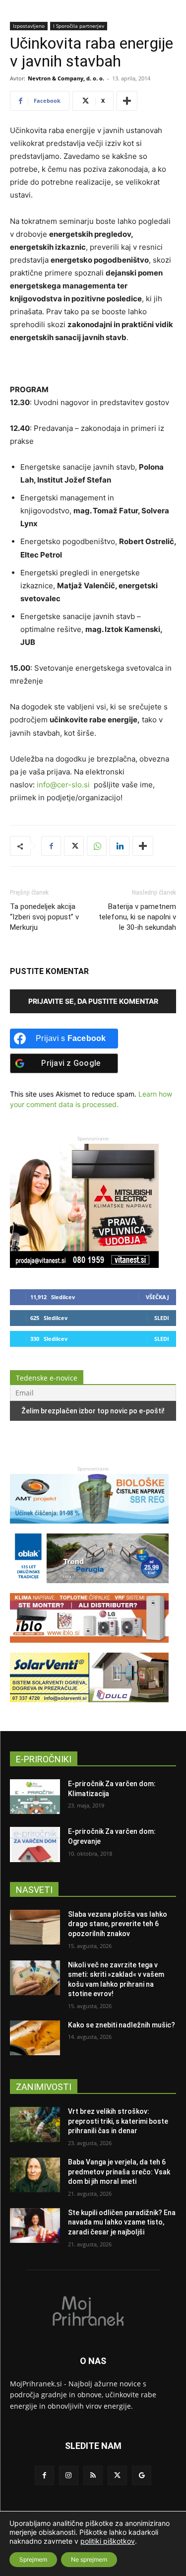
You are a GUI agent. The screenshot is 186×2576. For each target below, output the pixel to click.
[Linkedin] (120, 846)
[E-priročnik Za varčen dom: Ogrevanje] (35, 1844)
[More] (127, 101)
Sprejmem (33, 2559)
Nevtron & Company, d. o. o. (66, 78)
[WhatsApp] (97, 846)
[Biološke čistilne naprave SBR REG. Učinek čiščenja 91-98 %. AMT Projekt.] (89, 1528)
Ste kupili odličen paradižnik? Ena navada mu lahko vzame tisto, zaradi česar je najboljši (122, 2222)
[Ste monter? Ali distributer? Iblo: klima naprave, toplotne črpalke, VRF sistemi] (89, 1647)
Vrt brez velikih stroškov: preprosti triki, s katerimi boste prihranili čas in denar (118, 2121)
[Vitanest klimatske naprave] (84, 1265)
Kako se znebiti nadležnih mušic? (122, 2025)
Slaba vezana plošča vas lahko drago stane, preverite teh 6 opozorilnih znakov (118, 1924)
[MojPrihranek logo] (93, 2310)
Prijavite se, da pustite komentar (93, 1001)
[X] (74, 846)
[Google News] (142, 2475)
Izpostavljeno (29, 26)
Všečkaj (157, 1297)
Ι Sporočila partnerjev (79, 26)
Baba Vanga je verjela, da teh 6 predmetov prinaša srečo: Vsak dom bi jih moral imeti (119, 2172)
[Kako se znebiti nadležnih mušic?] (35, 2038)
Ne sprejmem (89, 2559)
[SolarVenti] (89, 1707)
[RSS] (93, 2475)
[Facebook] (51, 846)
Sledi (162, 1318)
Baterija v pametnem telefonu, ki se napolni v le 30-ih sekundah (137, 917)
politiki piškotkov (108, 2541)
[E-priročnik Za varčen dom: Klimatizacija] (35, 1797)
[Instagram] (69, 2475)
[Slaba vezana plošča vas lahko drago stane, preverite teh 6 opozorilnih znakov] (35, 1927)
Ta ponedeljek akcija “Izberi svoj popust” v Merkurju (44, 917)
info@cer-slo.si (63, 785)
